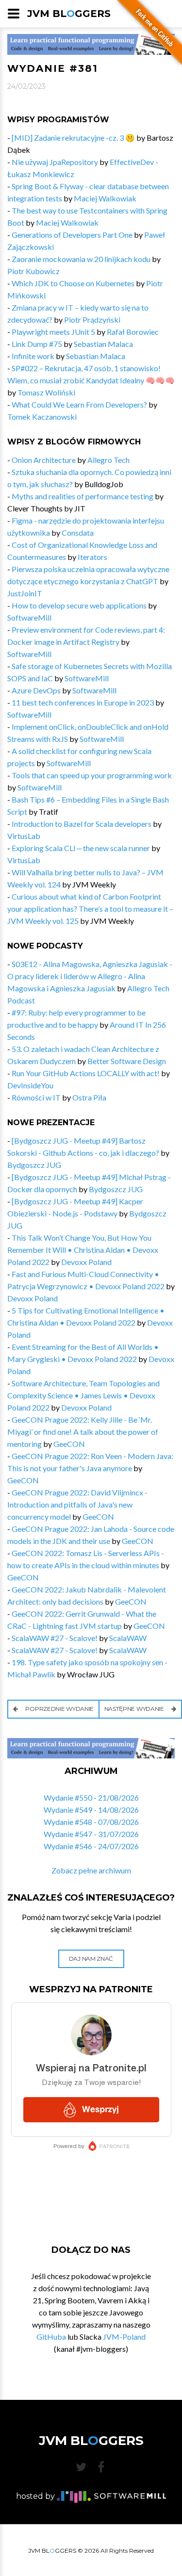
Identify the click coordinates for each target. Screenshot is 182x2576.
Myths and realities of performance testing (83, 496)
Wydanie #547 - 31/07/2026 (91, 1834)
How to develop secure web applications (79, 605)
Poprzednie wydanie (59, 1709)
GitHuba (51, 2337)
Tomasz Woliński (46, 392)
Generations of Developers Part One (72, 235)
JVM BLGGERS (69, 14)
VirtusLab (24, 836)
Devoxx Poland (86, 1262)
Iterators (92, 557)
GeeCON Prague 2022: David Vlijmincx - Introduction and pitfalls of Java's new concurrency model (77, 1504)
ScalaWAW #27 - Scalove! (55, 1638)
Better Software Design (127, 1061)
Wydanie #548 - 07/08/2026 (91, 1822)
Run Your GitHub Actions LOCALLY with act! (86, 1073)
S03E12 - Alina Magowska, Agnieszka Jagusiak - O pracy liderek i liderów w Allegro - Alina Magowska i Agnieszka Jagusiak (90, 976)
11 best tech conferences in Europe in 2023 (83, 702)
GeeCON (69, 1444)
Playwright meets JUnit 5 (53, 332)
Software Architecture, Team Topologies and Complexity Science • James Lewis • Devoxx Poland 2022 (83, 1395)
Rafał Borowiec (133, 332)
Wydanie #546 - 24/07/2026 (91, 1846)
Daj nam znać (91, 1959)
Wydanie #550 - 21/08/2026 (91, 1797)
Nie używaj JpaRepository (55, 162)
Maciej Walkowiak (105, 198)
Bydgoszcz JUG (34, 1165)
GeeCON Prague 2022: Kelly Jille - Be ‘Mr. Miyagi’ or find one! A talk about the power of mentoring (83, 1432)
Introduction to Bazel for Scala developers (82, 824)
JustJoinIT (25, 593)
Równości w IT (36, 1097)
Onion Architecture (44, 460)
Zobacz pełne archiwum (91, 1870)
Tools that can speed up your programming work (92, 775)
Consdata (78, 533)
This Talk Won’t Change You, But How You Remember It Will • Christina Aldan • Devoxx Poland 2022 (83, 1250)
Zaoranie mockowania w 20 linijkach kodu (81, 259)
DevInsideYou (30, 1085)
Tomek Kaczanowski (42, 417)
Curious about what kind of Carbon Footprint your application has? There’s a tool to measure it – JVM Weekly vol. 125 (90, 909)
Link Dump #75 (37, 344)
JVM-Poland (124, 2337)
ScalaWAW (128, 1638)
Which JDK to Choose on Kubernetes (73, 283)
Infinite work (33, 356)
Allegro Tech (108, 460)
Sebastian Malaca (103, 344)
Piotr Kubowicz (33, 271)
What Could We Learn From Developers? (79, 404)
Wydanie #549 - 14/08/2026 (91, 1810)
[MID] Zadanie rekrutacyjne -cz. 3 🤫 (73, 138)
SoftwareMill (29, 617)
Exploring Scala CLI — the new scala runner (81, 848)
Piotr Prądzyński (92, 320)
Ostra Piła (89, 1097)
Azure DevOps (36, 690)
